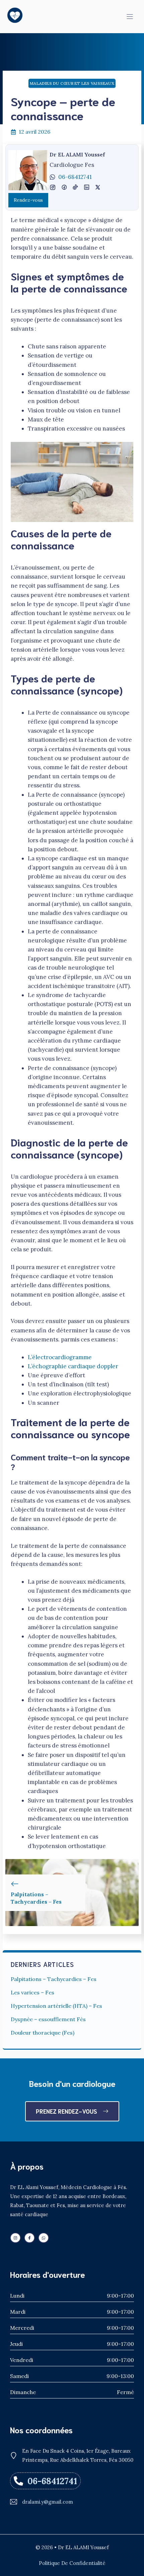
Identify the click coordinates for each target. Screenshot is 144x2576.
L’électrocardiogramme (60, 1357)
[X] (87, 187)
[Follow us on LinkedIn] (15, 2238)
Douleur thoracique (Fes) (43, 2033)
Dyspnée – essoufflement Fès (48, 2019)
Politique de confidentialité (72, 2563)
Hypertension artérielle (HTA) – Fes (56, 2006)
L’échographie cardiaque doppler (73, 1366)
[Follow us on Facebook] (29, 2238)
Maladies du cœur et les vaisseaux (72, 83)
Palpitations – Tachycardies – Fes (54, 1979)
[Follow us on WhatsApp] (44, 2238)
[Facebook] (53, 187)
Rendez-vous (28, 200)
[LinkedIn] (75, 187)
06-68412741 (75, 177)
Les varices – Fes (32, 1992)
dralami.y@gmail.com (48, 2502)
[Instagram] (64, 187)
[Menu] (130, 17)
